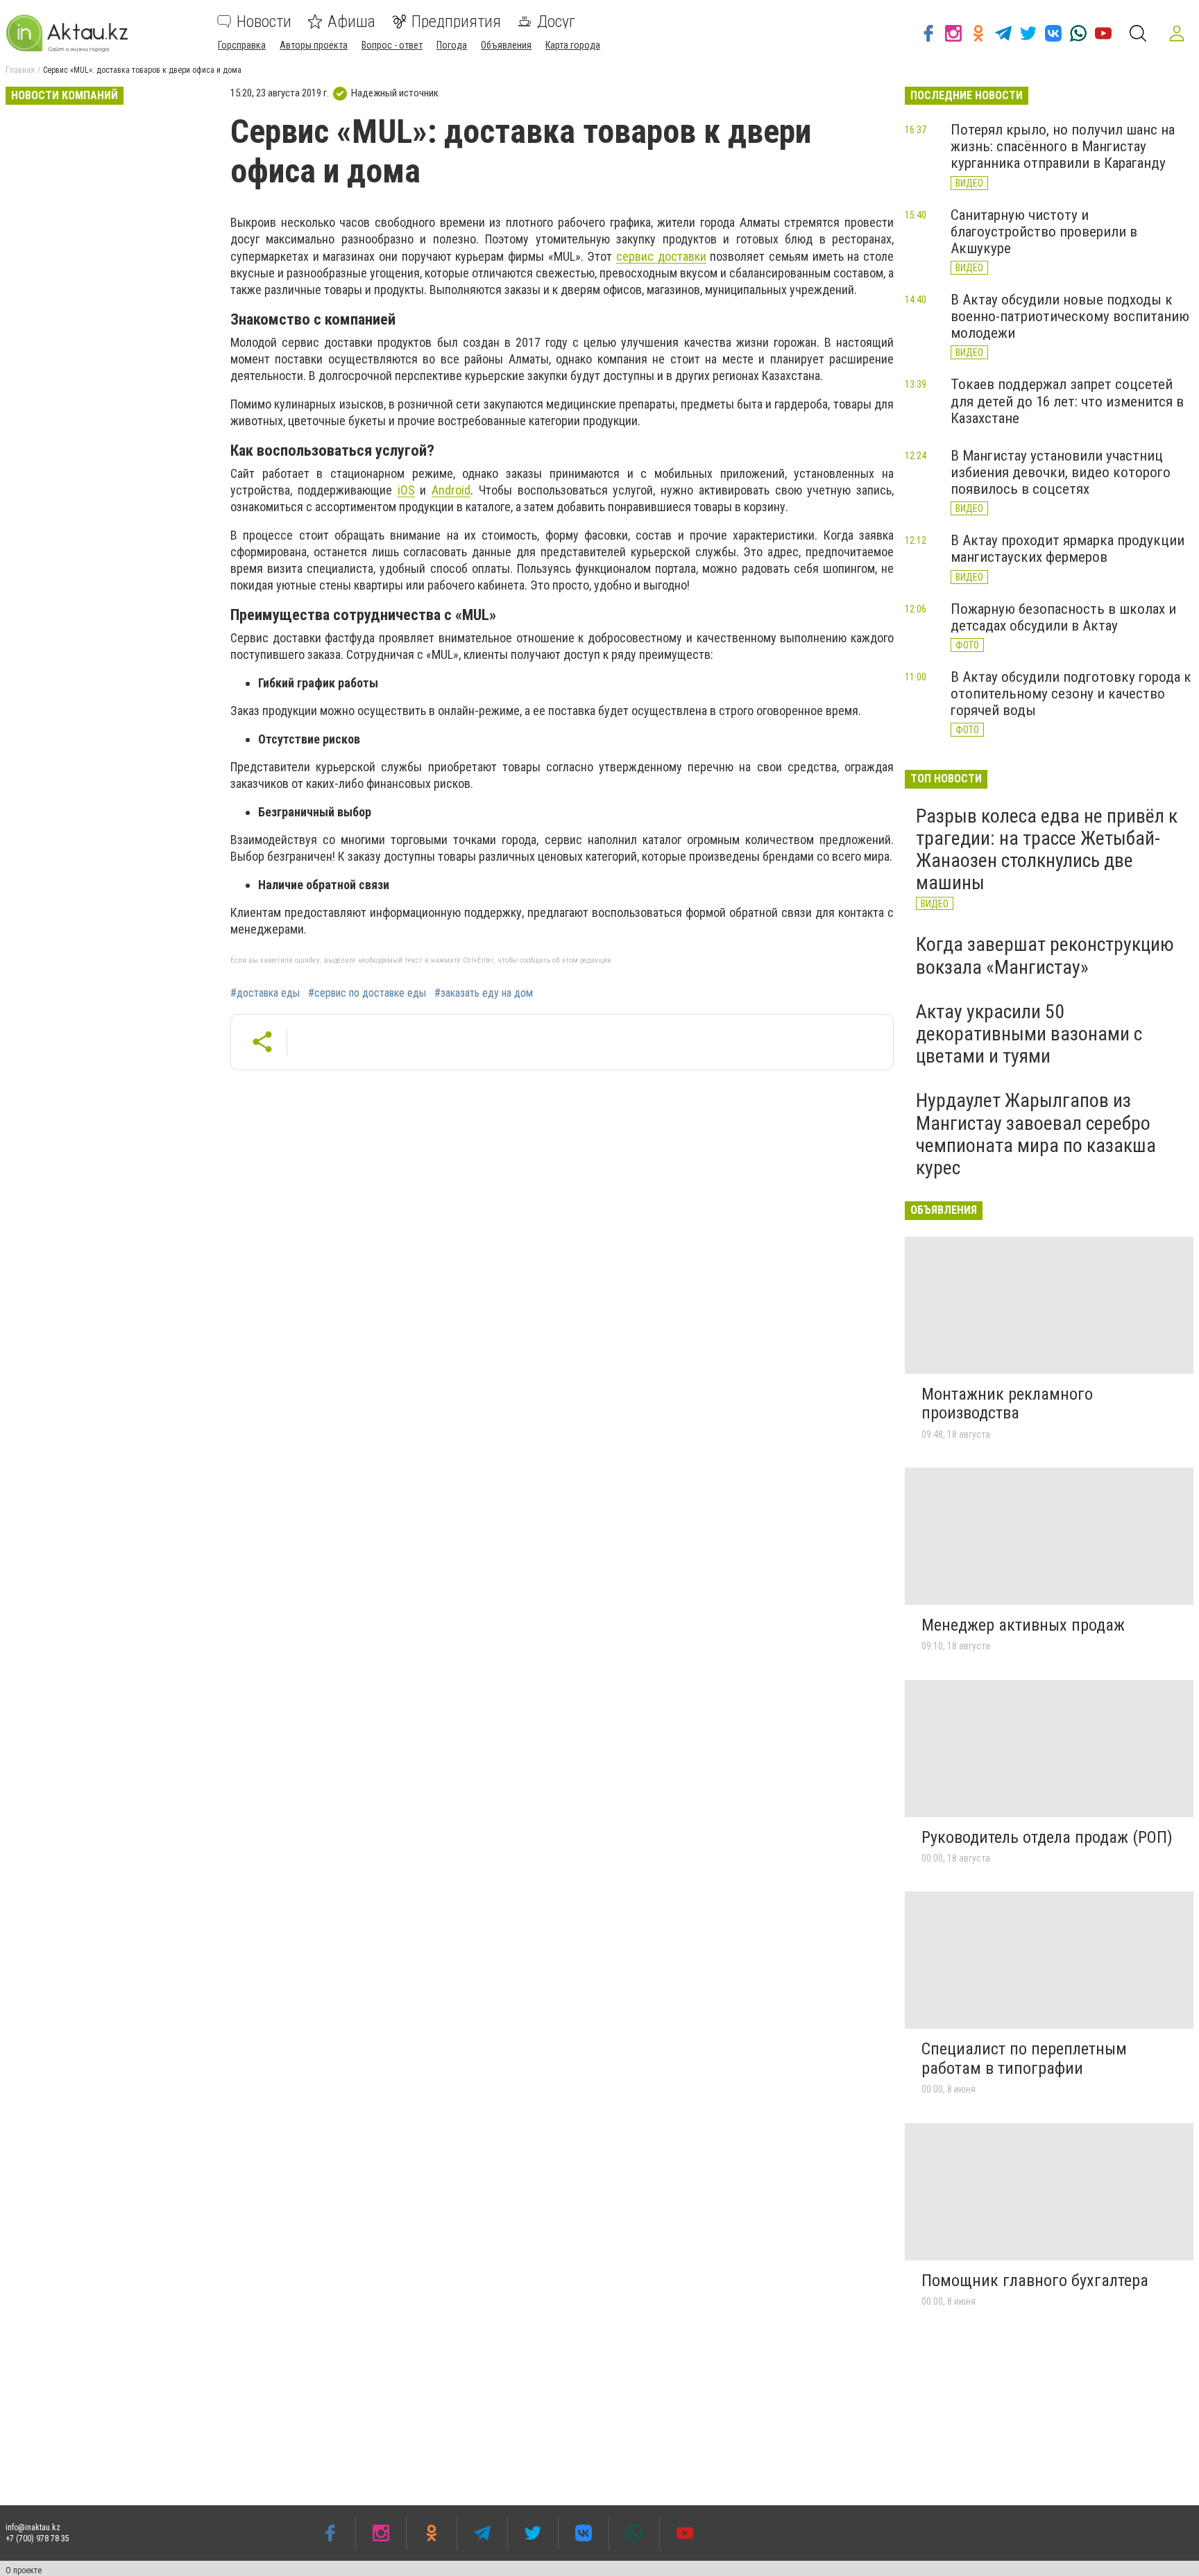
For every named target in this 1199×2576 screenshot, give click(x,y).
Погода (452, 45)
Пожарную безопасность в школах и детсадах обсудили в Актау (1063, 617)
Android (451, 490)
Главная (20, 70)
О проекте (24, 2570)
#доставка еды (265, 993)
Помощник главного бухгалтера (1035, 2281)
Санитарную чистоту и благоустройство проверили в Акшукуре (1044, 232)
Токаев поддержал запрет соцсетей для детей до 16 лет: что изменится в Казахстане (1067, 401)
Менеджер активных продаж (1023, 1625)
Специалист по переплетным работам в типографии (1024, 2059)
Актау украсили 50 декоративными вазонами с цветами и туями (1029, 1034)
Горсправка (242, 45)
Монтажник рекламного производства (1007, 1404)
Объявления (506, 45)
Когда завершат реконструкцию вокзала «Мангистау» (1045, 955)
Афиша (351, 22)
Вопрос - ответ (392, 45)
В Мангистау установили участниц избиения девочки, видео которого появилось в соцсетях (1061, 472)
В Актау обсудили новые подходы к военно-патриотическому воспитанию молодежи (1070, 316)
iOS (406, 490)
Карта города (573, 45)
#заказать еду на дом (484, 993)
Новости (264, 22)
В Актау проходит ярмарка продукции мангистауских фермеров (1068, 549)
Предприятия (456, 22)
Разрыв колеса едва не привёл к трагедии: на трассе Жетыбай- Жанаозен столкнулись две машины (1047, 850)
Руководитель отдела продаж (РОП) (1047, 1837)
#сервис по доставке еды (367, 993)
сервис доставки (661, 256)
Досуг (556, 22)
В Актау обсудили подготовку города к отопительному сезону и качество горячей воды (1071, 694)
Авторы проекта (314, 45)
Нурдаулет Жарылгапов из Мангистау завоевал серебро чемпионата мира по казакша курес (1036, 1134)
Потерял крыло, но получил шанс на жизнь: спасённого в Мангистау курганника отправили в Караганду (1063, 146)
